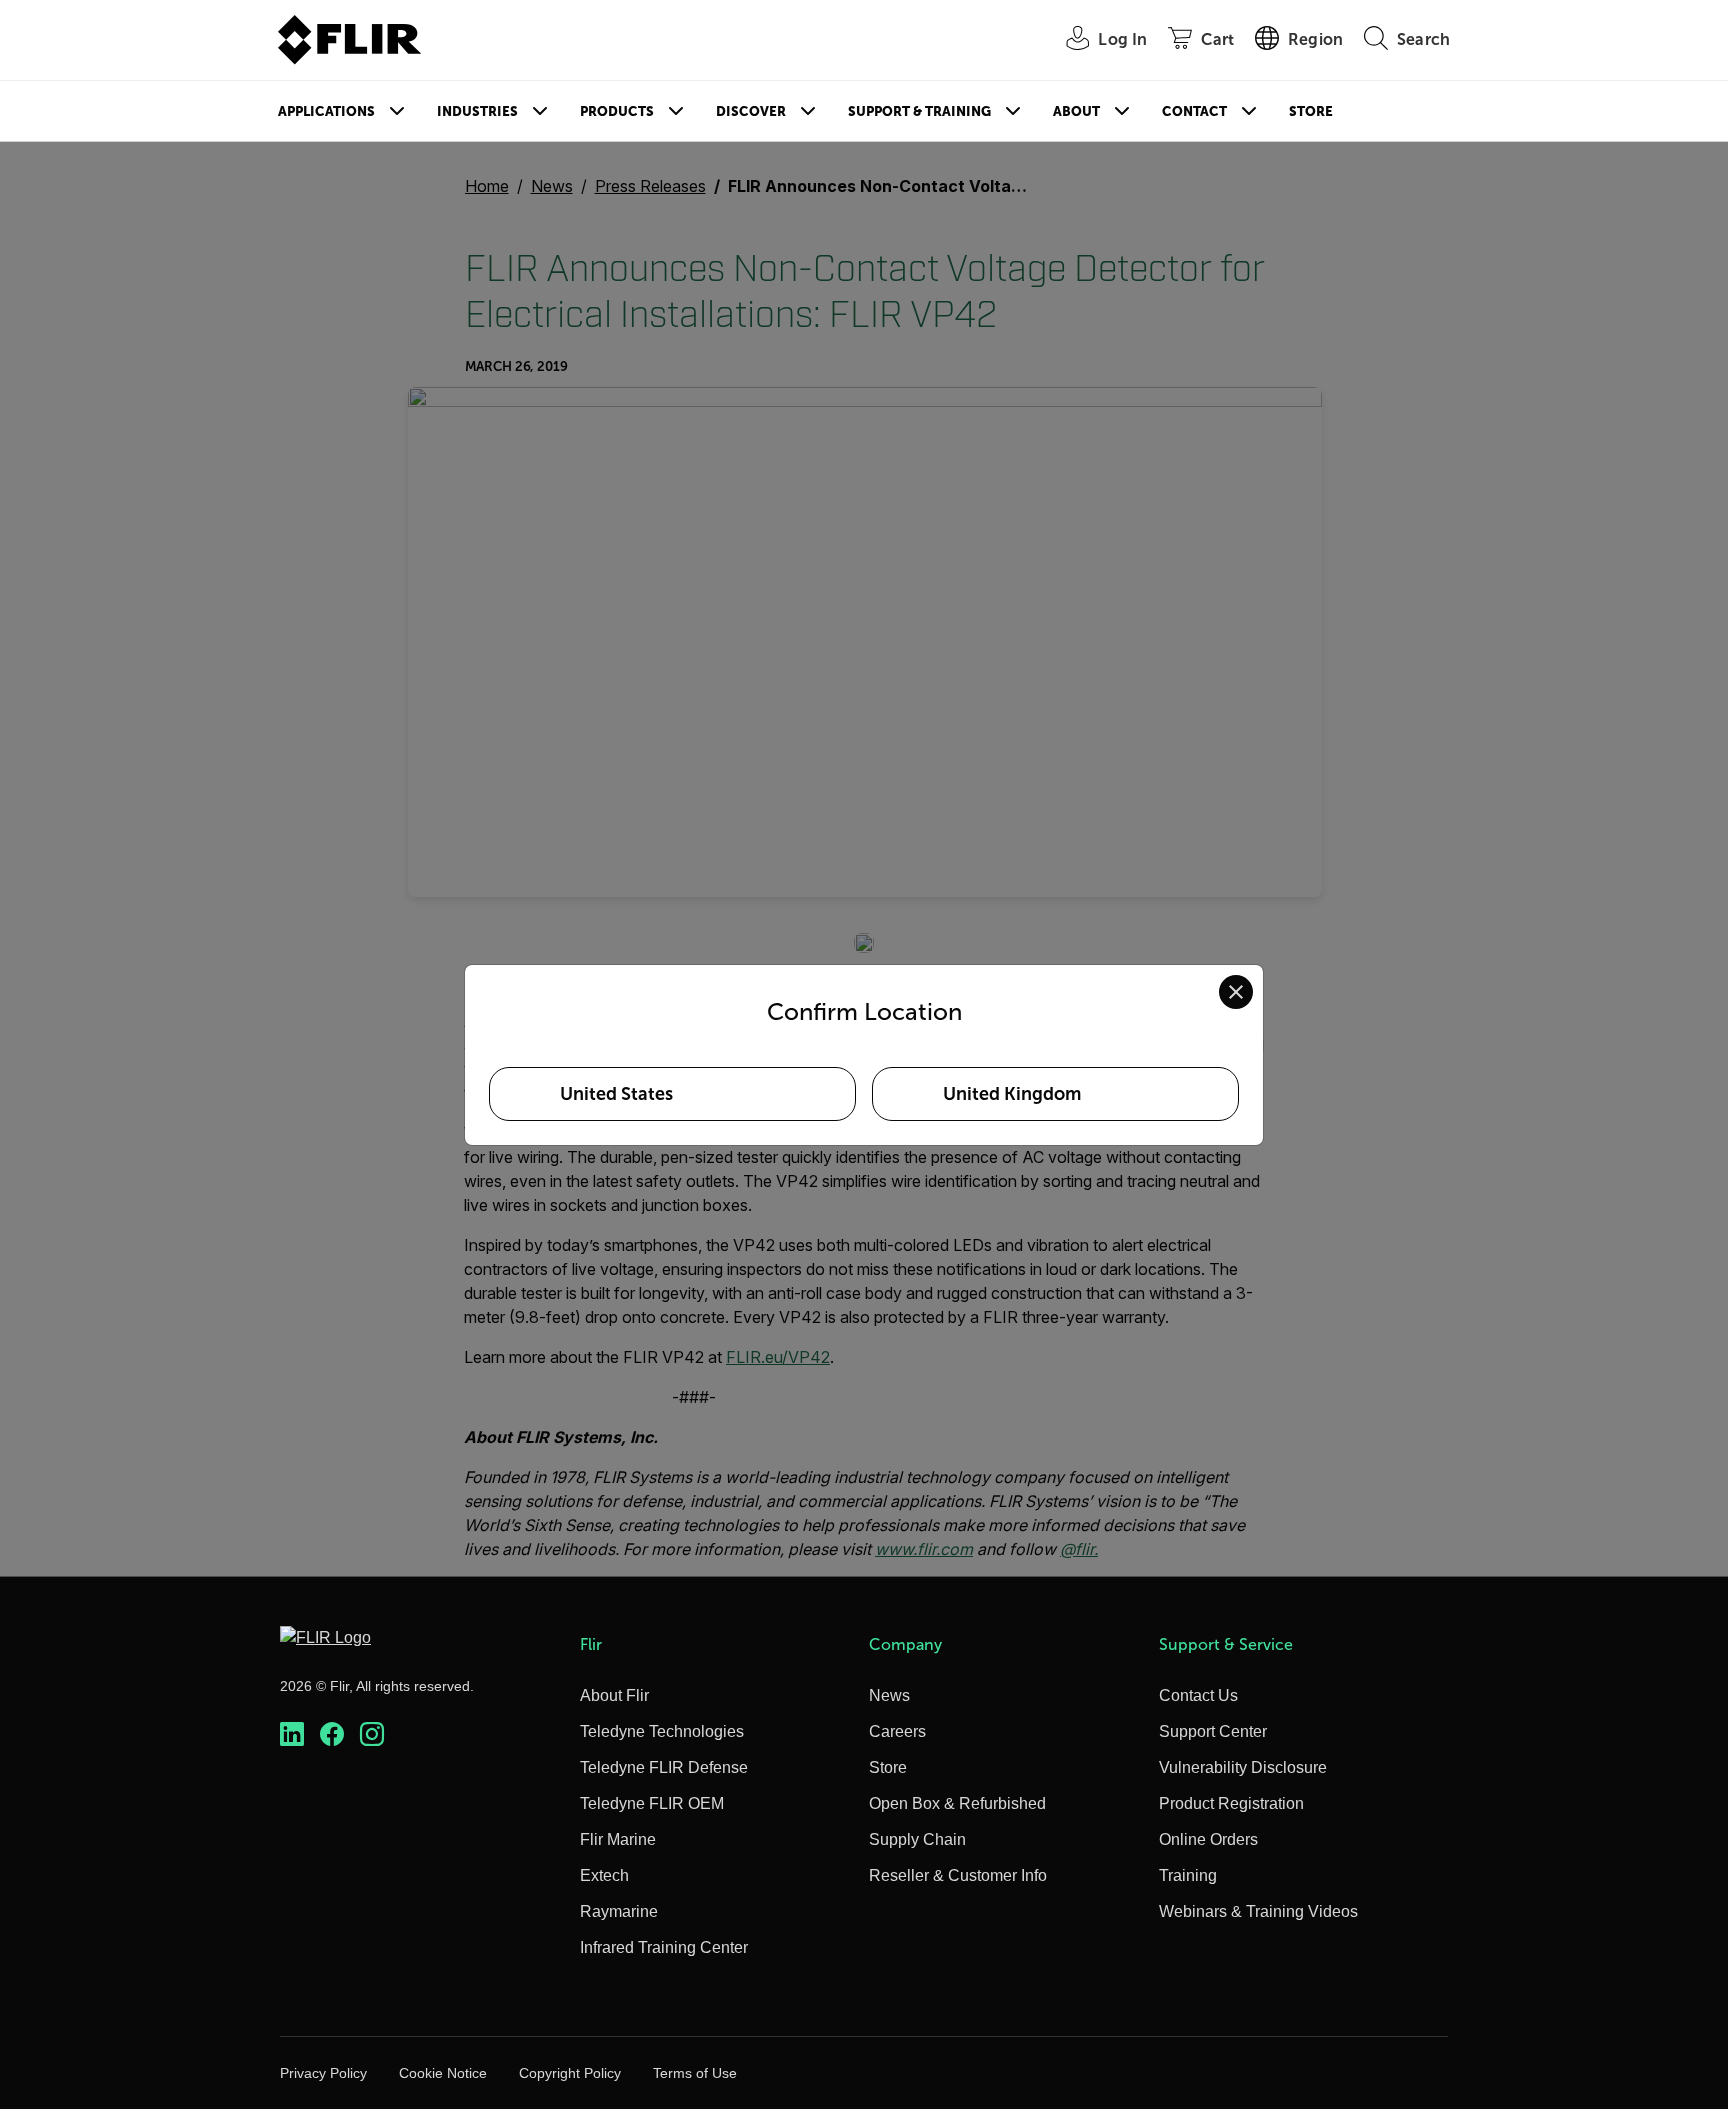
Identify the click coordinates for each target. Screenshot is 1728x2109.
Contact (1194, 111)
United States (616, 1094)
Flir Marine (618, 1839)
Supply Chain (917, 1839)
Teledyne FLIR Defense (664, 1767)
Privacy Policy (323, 2073)
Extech (604, 1875)
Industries (477, 111)
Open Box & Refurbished (957, 1803)
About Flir (614, 1695)
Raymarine (619, 1911)
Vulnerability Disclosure (1243, 1767)
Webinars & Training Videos (1258, 1911)
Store (1311, 111)
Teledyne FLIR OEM (652, 1803)
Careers (897, 1731)
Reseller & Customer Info (958, 1875)
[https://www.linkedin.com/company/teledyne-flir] (292, 1734)
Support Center (1213, 1731)
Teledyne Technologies (662, 1731)
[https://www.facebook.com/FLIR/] (332, 1734)
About (1076, 111)
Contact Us (1198, 1695)
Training (1188, 1875)
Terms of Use (695, 2073)
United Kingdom (1012, 1094)
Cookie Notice (443, 2073)
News (889, 1695)
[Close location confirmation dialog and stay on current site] (1236, 992)
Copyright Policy (570, 2073)
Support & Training (919, 111)
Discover (751, 111)
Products (617, 111)
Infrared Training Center (664, 1947)
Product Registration (1231, 1803)
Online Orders (1208, 1839)
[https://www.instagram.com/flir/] (372, 1734)
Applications (326, 111)
